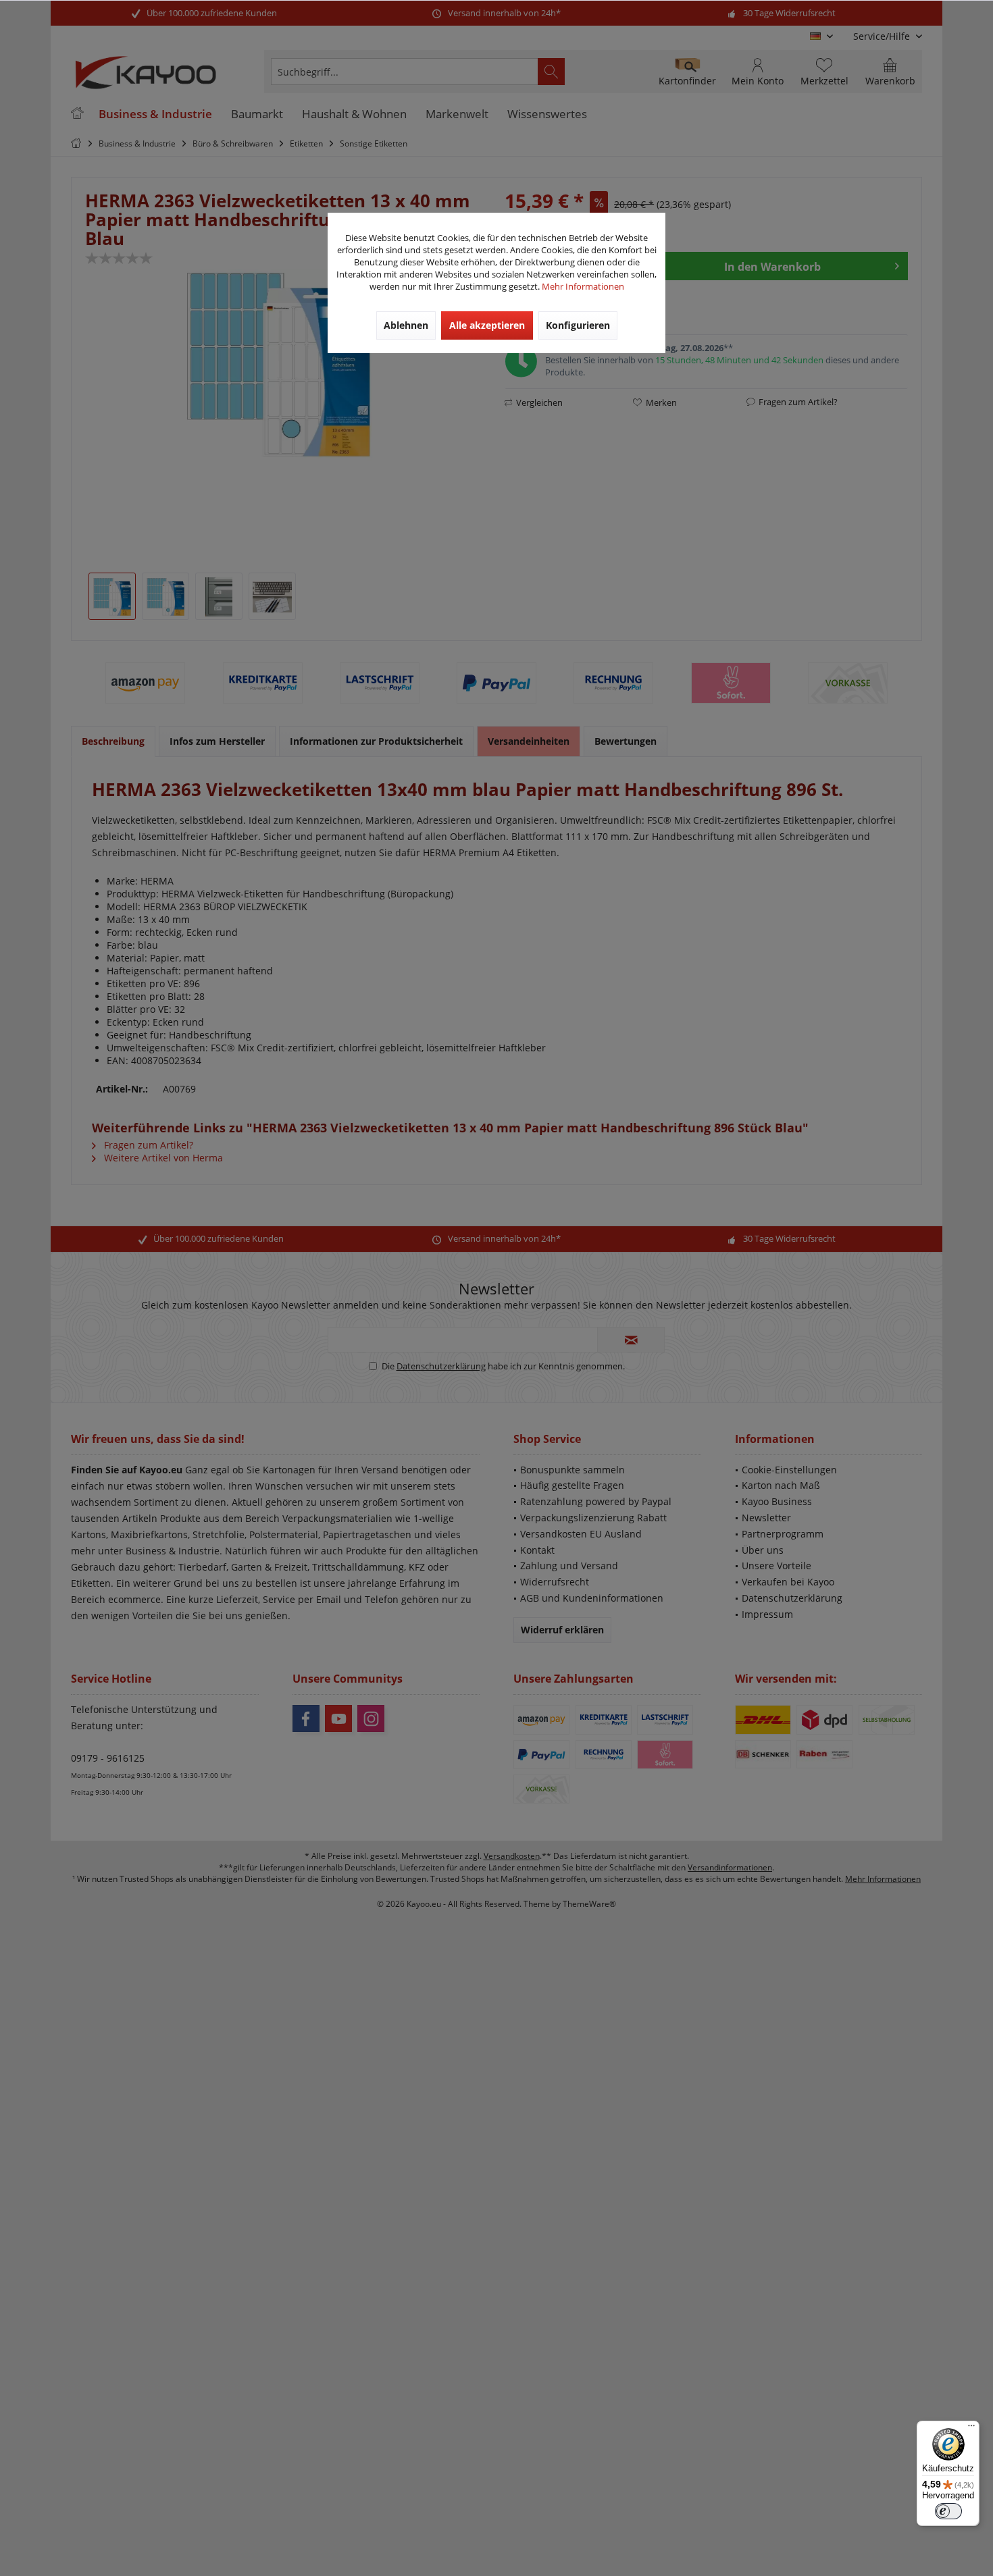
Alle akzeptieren (487, 325)
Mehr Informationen (583, 286)
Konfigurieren (578, 325)
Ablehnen (406, 325)
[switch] (948, 2511)
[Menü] (971, 2429)
